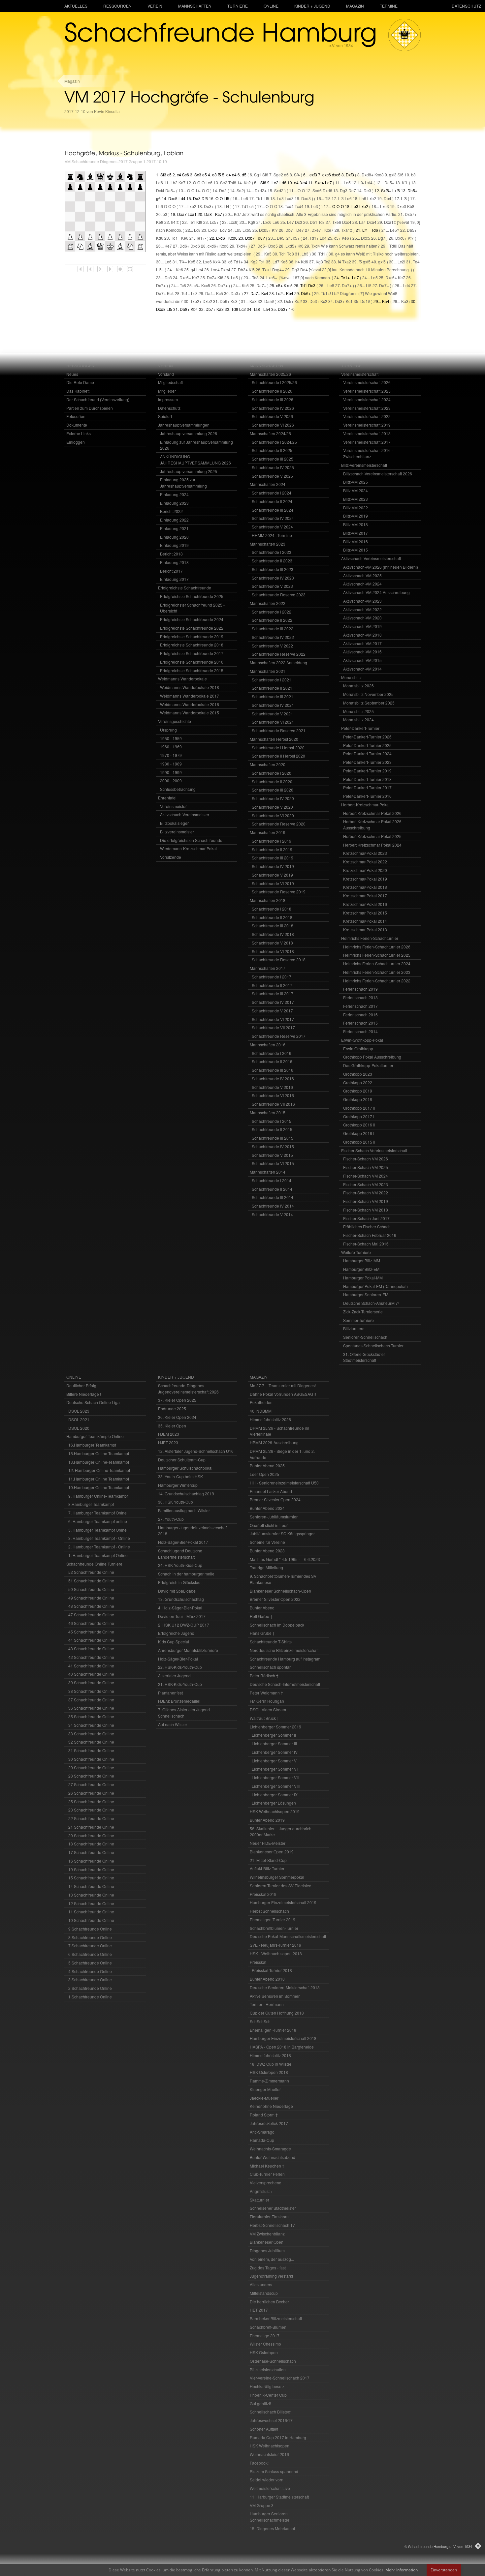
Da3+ (236, 293)
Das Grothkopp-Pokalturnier (368, 1065)
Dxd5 (273, 246)
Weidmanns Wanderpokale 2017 (190, 696)
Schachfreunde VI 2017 (273, 1019)
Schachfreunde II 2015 (272, 1129)
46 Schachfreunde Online (91, 1623)
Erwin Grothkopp (358, 1048)
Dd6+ (184, 246)
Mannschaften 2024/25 (270, 433)
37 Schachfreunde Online (91, 1700)
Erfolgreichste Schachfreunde (185, 588)
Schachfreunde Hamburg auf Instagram (285, 1659)
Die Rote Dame (80, 382)
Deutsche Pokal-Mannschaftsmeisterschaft (288, 1936)
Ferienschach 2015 (360, 1023)
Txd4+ (242, 246)
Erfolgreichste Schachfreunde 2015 (192, 670)
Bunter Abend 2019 (267, 1820)
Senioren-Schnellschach (365, 1337)
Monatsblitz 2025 (358, 711)
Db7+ (290, 230)
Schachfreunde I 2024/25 (274, 442)
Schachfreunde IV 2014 (273, 1206)
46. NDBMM (261, 1411)
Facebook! (259, 2463)
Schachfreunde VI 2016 (273, 1095)
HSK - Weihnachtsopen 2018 (276, 1953)
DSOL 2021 (79, 1419)
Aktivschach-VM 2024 (362, 584)
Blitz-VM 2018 (356, 524)
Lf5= (160, 270)
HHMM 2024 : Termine (272, 535)
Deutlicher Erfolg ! (82, 1385)
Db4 (388, 198)
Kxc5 (206, 285)
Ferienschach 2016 (360, 1015)
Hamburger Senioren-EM (366, 1294)
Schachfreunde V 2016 (272, 1087)
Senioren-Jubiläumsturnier (274, 1517)
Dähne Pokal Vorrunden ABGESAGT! (283, 1394)
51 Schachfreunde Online (91, 1581)
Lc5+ (214, 222)
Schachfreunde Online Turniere (94, 1564)
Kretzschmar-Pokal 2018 (365, 887)
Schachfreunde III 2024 (273, 510)
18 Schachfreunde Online (91, 1844)
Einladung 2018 (174, 562)
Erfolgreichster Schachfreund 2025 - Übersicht (192, 608)
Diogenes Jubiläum (267, 2250)
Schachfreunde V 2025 (272, 476)
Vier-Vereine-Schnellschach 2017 (280, 2378)
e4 (234, 175)
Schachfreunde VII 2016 (273, 1104)
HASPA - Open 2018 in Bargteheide (282, 2047)
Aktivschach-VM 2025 (362, 575)
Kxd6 (233, 238)
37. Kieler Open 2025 (177, 1400)
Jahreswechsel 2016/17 (271, 2420)
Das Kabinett (78, 391)
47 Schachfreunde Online (91, 1615)
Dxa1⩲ (390, 222)
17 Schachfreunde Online (91, 1852)
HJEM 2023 (169, 1434)
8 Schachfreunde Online (90, 1937)
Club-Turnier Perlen (267, 2174)
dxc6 (327, 175)
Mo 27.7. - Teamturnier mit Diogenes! (283, 1385)
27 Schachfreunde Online (91, 1784)
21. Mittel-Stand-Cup (268, 1860)
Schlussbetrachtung (178, 789)
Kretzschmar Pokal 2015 (365, 913)
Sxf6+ (386, 190)
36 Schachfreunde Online (91, 1708)
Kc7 (182, 182)
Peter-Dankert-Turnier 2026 (367, 737)
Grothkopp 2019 (358, 1091)
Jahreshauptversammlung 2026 (189, 433)
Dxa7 (182, 214)
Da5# (269, 301)
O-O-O (199, 182)
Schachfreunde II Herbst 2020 (278, 756)
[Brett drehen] (130, 269)
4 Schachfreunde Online (90, 1971)
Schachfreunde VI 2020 (273, 815)
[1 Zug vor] (100, 269)
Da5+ (389, 182)
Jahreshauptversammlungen (184, 425)
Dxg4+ (278, 270)
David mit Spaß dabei (177, 1591)
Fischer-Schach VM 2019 (366, 1201)
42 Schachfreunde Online (91, 1657)
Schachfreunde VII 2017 (273, 1027)
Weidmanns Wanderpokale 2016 (190, 704)
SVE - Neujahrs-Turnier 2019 (275, 1945)
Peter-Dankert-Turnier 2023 (367, 762)
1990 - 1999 (171, 772)
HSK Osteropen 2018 (269, 2072)
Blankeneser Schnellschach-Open (280, 1591)
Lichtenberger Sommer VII (275, 1777)
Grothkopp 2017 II (359, 1108)
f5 (219, 175)
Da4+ (210, 293)
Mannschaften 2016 (268, 1045)
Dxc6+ (401, 238)
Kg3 (319, 262)
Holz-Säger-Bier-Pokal (178, 1659)
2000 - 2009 (171, 780)
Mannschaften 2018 (268, 900)
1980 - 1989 (171, 764)
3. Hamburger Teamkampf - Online (99, 1538)
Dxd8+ (368, 175)
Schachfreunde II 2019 (272, 849)
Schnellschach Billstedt (271, 2412)
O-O (191, 190)
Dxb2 (207, 301)
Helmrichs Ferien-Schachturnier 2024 (377, 963)
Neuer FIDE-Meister (268, 1843)
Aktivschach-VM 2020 (362, 618)
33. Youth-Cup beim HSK (180, 1476)
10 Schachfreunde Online (91, 1920)
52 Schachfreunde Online (91, 1572)
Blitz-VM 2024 (356, 490)
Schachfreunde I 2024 (272, 493)
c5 (169, 175)
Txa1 (267, 270)
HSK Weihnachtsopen (270, 2446)
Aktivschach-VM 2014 (362, 669)
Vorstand (166, 374)
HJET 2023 (168, 1442)
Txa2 (347, 262)
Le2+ (280, 293)
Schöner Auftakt (264, 2429)
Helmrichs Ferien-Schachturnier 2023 (377, 972)
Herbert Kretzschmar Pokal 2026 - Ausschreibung (373, 824)
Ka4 (386, 301)
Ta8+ (258, 309)
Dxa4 (372, 222)
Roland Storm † (264, 2115)
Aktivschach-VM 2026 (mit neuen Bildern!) (381, 567)
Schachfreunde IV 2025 (273, 467)
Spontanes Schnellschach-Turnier (373, 1346)
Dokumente (77, 425)
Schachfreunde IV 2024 (273, 518)
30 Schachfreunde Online (91, 1759)
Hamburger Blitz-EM (361, 1269)
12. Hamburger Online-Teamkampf (99, 1470)
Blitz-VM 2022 (356, 508)
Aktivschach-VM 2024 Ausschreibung (376, 592)
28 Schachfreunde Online (91, 1776)
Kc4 (170, 293)
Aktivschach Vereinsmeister (185, 814)
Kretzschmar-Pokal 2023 (365, 853)
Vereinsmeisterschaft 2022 (367, 416)
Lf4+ (366, 230)
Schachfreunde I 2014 (272, 1180)
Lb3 (305, 254)
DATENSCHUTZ (466, 6)
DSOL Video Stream (268, 1709)
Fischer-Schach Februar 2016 (370, 1235)
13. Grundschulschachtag (181, 1599)
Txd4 (289, 206)
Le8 (331, 285)
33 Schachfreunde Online (91, 1734)
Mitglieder (167, 391)
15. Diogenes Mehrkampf (272, 2528)
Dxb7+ (411, 214)
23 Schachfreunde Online (91, 1810)
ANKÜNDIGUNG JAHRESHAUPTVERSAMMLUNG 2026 (195, 460)
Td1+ (176, 238)
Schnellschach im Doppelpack (277, 1625)
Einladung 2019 (174, 545)
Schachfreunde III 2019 (273, 858)
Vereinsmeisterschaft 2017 (367, 442)
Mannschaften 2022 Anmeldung (278, 662)
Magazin (355, 6)
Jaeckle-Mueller (264, 2098)
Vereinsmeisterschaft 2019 (367, 425)
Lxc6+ (214, 230)
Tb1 (259, 198)
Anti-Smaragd (262, 2132)
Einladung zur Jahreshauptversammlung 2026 (196, 445)
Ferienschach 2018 (360, 997)
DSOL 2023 (79, 1411)
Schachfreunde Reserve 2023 (279, 595)
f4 (339, 262)
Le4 (200, 270)
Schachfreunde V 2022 (272, 646)
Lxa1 (192, 214)
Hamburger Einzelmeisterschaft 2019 (283, 1902)
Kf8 (199, 222)
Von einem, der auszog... (272, 2259)
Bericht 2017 (171, 571)
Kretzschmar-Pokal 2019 (365, 879)
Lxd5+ (291, 246)
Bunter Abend (262, 1608)
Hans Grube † (262, 1633)
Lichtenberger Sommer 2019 (275, 1727)
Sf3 (163, 175)
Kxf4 (217, 262)
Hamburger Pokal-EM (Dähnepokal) (375, 1286)
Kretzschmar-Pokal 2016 (365, 904)
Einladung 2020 (174, 537)
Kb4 (290, 293)
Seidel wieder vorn (267, 2480)
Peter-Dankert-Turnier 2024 (367, 753)
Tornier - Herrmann (267, 2004)
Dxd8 (161, 309)
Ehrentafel (167, 798)
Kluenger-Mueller (265, 2089)
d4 (229, 175)
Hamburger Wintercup (178, 1485)
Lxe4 (215, 270)
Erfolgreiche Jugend (176, 1633)
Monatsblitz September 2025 (369, 703)
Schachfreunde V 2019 (272, 875)
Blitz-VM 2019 (356, 516)
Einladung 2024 (174, 494)
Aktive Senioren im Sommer (275, 1996)
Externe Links (79, 433)
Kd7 (238, 214)
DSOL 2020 (79, 1428)
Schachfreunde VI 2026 (273, 425)
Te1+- (201, 238)
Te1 (192, 222)
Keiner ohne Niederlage (271, 2106)
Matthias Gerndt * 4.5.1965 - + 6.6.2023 (285, 1559)
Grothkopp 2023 (358, 1074)
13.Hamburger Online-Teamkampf (99, 1462)
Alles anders (261, 2284)
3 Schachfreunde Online (90, 1979)
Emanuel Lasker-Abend (271, 1491)
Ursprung (168, 730)
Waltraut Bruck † (264, 1718)
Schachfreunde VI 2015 (273, 1163)
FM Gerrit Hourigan (267, 1701)
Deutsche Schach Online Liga (93, 1402)
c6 (230, 262)
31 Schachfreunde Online (91, 1750)
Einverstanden (444, 2570)
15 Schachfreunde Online (91, 1878)
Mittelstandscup (264, 2293)
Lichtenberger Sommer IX (275, 1795)
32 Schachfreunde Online (91, 1742)
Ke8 (160, 222)
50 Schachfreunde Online (91, 1589)
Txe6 (337, 222)
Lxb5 (247, 230)
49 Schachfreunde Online (91, 1598)
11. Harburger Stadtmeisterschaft (279, 2497)
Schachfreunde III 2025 (273, 459)
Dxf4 (160, 190)
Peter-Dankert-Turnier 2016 (367, 796)
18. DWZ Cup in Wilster (271, 2064)
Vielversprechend (266, 2183)
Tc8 (322, 222)
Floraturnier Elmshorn (269, 2217)
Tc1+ (186, 293)
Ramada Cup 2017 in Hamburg (278, 2437)
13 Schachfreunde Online (91, 1895)
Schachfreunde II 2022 (272, 620)
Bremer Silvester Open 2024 (275, 1499)
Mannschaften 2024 (268, 484)
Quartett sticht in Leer (269, 1525)
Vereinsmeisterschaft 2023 (367, 408)
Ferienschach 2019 (360, 989)
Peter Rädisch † (264, 1676)
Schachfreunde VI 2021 (273, 722)
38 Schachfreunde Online (91, 1691)
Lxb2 (372, 198)
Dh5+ (412, 190)
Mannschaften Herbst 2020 (274, 739)
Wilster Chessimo (265, 2344)
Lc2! (401, 262)
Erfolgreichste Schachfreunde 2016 (192, 662)
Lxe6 (207, 262)
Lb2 (174, 182)
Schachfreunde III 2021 (273, 696)
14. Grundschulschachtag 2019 (186, 1494)
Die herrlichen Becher (269, 2302)
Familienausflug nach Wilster (184, 1510)
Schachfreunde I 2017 (272, 977)
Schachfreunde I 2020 (272, 773)
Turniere (238, 6)
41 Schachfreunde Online (91, 1666)
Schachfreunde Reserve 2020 (279, 824)
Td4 (416, 262)
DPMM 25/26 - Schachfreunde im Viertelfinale (279, 1431)
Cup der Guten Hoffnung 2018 (277, 2013)
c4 (179, 175)
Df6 (205, 198)
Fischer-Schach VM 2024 (366, 1176)
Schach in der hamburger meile (186, 1574)
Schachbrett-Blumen (268, 2327)
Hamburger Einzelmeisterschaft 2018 (283, 2038)
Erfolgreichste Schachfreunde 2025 (192, 596)
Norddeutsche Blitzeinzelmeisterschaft (284, 1650)
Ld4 (182, 198)
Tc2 (327, 262)
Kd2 (298, 301)
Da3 (197, 198)
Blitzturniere (354, 1328)
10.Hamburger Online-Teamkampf (99, 1487)
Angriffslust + (261, 2191)
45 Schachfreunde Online (91, 1632)
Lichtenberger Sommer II (274, 1735)
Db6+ (306, 293)
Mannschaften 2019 (268, 832)
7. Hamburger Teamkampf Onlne (97, 1513)
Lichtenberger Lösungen (274, 1803)
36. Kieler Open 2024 (177, 1417)
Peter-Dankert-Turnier (360, 728)
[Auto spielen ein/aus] (120, 269)
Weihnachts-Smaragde (270, 2149)
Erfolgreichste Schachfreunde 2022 (192, 628)
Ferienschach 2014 (360, 1031)
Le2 (275, 182)
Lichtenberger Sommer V (274, 1761)
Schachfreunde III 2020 (273, 790)
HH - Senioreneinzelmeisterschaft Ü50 (284, 1483)
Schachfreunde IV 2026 (273, 408)
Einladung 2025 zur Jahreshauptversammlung (183, 483)
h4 (298, 262)
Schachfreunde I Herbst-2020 (278, 748)
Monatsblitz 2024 (358, 719)
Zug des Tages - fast (268, 2268)
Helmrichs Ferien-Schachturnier (370, 938)
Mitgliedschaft (170, 382)
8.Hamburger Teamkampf (91, 1504)
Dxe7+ (317, 230)
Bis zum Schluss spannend (274, 2471)
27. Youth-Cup (171, 1519)
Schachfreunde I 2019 (272, 841)
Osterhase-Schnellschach (273, 2361)
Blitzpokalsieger (174, 823)
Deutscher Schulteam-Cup (182, 1460)
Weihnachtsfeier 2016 (269, 2454)
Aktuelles (76, 6)
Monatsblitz (351, 677)
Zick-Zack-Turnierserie (363, 1312)
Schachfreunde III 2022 (273, 629)
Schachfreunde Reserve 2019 (279, 892)
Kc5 (245, 285)
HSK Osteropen (264, 2352)
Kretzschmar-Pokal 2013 (365, 929)
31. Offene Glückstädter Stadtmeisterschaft (364, 1357)
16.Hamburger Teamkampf (92, 1445)
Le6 (209, 182)
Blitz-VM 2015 (356, 550)
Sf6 (265, 175)
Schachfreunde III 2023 (273, 569)
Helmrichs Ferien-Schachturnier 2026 (377, 947)
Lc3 (194, 293)
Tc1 (262, 262)
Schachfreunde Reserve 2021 (279, 730)
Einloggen (76, 442)
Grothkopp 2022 (358, 1082)
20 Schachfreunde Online (91, 1835)
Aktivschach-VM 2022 (362, 609)
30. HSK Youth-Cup (176, 1502)
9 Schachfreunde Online (90, 1929)
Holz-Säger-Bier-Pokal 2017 (183, 1542)
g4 (338, 254)
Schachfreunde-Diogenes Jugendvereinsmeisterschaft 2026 (188, 1389)
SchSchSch (260, 2021)
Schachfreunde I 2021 (272, 680)
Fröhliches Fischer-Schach (367, 1227)
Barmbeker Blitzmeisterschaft (276, 2318)
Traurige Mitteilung (266, 1567)
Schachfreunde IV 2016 (273, 1078)
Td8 (291, 254)
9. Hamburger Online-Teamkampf (98, 1496)
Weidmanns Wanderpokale (182, 679)
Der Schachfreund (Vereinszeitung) (98, 399)
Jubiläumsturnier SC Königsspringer (282, 1533)
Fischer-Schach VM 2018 (366, 1210)
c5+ (296, 238)
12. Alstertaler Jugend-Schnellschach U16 (196, 1451)
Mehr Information (402, 2570)
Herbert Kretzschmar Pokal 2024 (372, 845)
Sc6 (186, 175)
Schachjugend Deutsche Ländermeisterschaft (180, 1554)
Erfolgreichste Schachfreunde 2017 (192, 653)
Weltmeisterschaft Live (270, 2488)
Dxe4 (226, 270)
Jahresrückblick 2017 (269, 2123)
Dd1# (365, 301)
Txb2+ (196, 301)
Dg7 (382, 238)
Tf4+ (183, 262)
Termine (389, 6)
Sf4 (297, 175)
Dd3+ (340, 301)
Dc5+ (289, 301)
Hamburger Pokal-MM (363, 1278)
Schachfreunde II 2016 (272, 1061)
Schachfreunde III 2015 (273, 1138)
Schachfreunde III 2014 (273, 1197)
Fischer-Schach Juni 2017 (366, 1218)
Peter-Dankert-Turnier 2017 (367, 787)
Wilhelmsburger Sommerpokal (277, 1877)
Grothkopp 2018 (358, 1099)
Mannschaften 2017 (268, 968)
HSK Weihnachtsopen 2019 (275, 1811)
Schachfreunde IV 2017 (273, 1002)
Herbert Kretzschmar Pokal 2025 (372, 836)
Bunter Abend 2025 (267, 1466)
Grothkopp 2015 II (359, 1142)
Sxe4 (319, 182)
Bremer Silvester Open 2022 (275, 1599)
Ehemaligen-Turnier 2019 (273, 1919)
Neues (72, 374)
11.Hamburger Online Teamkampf (99, 1479)
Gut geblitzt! (260, 2403)
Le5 (347, 182)
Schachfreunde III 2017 (273, 993)
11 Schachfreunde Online (91, 1912)
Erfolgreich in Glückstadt (180, 1582)
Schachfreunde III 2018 (273, 926)
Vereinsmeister (173, 806)
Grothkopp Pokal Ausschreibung (372, 1057)
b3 (413, 175)
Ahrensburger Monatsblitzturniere (188, 1650)
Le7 (328, 182)
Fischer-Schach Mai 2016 (366, 1244)
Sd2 (240, 190)
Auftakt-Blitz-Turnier (267, 1868)
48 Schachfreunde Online (91, 1606)
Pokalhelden (261, 1402)
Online (271, 6)
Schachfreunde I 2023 (272, 552)
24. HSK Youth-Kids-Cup (180, 1565)
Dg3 (344, 190)
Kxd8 (379, 175)
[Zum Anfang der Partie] (81, 269)
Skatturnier (259, 2200)
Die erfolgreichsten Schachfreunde (191, 840)
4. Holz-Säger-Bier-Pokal (180, 1608)
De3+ (209, 206)
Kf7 (275, 230)
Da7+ (223, 285)
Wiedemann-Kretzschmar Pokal (188, 848)
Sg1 (258, 175)
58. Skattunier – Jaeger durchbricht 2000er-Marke (281, 1832)
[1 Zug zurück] (90, 269)
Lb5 (238, 230)
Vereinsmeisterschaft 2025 (367, 391)
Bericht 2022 (171, 511)
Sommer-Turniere (358, 1320)
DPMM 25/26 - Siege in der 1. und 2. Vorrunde (282, 1454)
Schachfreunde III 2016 (273, 1070)
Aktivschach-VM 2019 (362, 626)
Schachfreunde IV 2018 (273, 934)
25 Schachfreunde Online (91, 1801)
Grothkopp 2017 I (359, 1116)
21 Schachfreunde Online (91, 1827)
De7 (352, 190)
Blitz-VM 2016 (356, 541)
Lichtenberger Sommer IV (275, 1752)
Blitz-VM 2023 (356, 499)
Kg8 (252, 222)
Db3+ (243, 270)
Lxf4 (369, 182)
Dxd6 (327, 190)
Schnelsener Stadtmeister (273, 2208)
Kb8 (411, 206)
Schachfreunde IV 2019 (273, 866)
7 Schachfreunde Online (90, 1946)
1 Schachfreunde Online (90, 1997)
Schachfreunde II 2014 (272, 1189)
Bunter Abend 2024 (267, 1508)
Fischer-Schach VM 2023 (366, 1184)
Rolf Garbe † (261, 1616)
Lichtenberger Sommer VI (275, 1769)
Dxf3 (350, 175)
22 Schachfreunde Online (91, 1818)
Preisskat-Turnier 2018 (272, 1970)
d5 (244, 175)
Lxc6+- (272, 277)
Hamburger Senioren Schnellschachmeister (270, 2517)
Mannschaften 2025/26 (270, 374)
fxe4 (303, 182)
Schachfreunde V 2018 (272, 943)
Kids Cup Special (174, 1642)
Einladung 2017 (174, 579)
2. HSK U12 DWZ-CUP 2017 (184, 1625)
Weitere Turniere (356, 1252)
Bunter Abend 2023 (267, 1551)
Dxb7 (250, 238)
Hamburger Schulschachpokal (185, 1468)
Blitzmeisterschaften (268, 2369)
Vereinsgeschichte (175, 721)
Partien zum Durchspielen (90, 408)
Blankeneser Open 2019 (272, 1852)
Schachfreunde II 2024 (272, 501)
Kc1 (349, 301)
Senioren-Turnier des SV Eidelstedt (281, 1886)
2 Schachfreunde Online (90, 1988)
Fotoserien (76, 416)
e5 (205, 175)
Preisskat (258, 1962)
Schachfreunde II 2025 (272, 450)
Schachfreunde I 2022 (272, 612)
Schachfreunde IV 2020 (273, 798)
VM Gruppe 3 (262, 2505)
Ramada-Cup (262, 2140)
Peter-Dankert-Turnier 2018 (367, 779)
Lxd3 (289, 198)
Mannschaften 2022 (268, 603)
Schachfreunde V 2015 (272, 1155)
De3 (367, 190)
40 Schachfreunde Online (91, 1674)
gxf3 (393, 175)
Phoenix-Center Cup (268, 2395)
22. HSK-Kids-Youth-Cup (180, 1667)
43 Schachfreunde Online (91, 1648)
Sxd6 (317, 190)
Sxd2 (279, 190)
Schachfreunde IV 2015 (273, 1146)
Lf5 (226, 198)
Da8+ (209, 214)
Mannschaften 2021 (268, 671)
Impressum (168, 399)
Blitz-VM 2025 (356, 482)
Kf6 (301, 246)
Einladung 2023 (174, 503)
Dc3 (299, 222)
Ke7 (168, 246)
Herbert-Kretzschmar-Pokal (365, 805)
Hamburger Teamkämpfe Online (95, 1436)
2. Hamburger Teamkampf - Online (99, 1547)
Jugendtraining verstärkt (271, 2276)
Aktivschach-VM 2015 (362, 660)
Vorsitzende (171, 857)
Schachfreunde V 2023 (272, 586)
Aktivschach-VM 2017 (362, 643)
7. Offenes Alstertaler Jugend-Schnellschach (185, 1713)
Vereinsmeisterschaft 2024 (367, 399)
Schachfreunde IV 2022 (273, 637)
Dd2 (223, 190)
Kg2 (254, 262)
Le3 (315, 206)
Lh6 (363, 198)
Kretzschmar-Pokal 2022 (365, 862)
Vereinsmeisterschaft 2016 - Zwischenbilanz (368, 453)
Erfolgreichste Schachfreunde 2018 (192, 645)
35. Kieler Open (172, 1426)
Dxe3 (401, 206)
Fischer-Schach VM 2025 (366, 1167)
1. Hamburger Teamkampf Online (98, 1555)
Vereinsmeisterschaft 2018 (367, 433)
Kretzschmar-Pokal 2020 (365, 870)
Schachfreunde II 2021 (272, 688)
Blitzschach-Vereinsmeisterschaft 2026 (378, 474)
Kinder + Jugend (312, 6)
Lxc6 (233, 222)
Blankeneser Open (267, 2242)
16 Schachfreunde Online (91, 1861)
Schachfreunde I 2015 (272, 1121)
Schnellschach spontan (271, 1667)
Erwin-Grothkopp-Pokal (362, 1040)
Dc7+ (212, 277)
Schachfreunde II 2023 (272, 561)
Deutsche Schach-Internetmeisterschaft (285, 1684)
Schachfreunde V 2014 (272, 1214)
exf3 (313, 175)
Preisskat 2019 (263, 1894)
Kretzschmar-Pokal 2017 (365, 896)
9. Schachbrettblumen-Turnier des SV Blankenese (283, 1579)
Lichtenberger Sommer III (274, 1743)
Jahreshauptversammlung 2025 (189, 471)
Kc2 (247, 182)
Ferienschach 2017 (360, 1006)
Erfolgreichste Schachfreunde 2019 (192, 636)
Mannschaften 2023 (268, 544)
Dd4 (304, 270)
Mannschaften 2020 (268, 764)
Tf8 (328, 198)
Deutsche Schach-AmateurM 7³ (371, 1303)
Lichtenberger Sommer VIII (276, 1786)
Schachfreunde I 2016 (272, 1053)
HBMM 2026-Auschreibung (274, 1442)
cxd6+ (213, 246)
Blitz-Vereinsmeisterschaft (364, 465)
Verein (155, 6)
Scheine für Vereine (267, 1542)
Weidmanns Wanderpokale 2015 (190, 713)
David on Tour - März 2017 (182, 1616)
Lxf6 (396, 190)
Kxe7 (329, 230)
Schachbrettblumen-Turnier (274, 1928)
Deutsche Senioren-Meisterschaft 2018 (285, 1987)
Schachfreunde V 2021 (272, 714)
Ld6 (160, 182)
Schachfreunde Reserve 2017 (279, 1036)
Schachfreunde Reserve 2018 (279, 959)
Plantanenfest (170, 1693)
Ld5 (234, 277)
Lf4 (361, 182)
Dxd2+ (261, 190)
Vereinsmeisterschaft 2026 (367, 382)
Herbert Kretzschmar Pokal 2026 (372, 813)
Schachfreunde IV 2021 (273, 705)
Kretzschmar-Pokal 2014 (365, 921)
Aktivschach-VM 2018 (362, 635)
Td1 (245, 206)
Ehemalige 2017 (265, 2336)
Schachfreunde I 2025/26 (274, 382)
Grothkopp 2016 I (359, 1133)
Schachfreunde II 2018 (272, 917)
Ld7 (224, 230)
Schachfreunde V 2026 (272, 416)
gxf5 (367, 262)
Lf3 (341, 198)
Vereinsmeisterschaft (360, 374)
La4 (362, 222)
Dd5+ (262, 246)
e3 (214, 175)
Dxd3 (306, 198)
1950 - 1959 (171, 738)
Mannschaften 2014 (268, 1172)
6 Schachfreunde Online (90, 1954)
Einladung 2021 (174, 528)
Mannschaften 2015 (268, 1112)
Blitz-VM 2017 (356, 533)
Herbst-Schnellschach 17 (272, 2225)
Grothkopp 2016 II (359, 1125)
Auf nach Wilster (173, 1724)
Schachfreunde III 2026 (273, 399)
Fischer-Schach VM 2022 (366, 1193)
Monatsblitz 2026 (358, 686)
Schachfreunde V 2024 (272, 527)
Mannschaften (195, 6)
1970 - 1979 (171, 755)
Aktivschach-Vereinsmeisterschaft (371, 558)
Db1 (314, 222)
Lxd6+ (222, 238)
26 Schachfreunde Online (91, 1793)
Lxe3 (385, 206)
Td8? (260, 238)
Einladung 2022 (174, 520)
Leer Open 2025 (264, 1474)
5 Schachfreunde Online (90, 1963)
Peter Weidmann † (266, 1693)
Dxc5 (173, 198)
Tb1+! (326, 293)
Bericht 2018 (171, 554)
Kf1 (405, 182)
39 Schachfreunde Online (91, 1682)
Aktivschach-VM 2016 (362, 652)
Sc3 (198, 175)
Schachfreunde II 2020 (272, 781)
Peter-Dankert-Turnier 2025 (367, 745)
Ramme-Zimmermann (269, 2081)
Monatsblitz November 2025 (368, 694)
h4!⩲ (175, 222)
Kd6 (160, 238)
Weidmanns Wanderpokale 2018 (190, 687)
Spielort (165, 416)
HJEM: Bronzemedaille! (179, 1701)
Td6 (375, 230)
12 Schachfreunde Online (91, 1903)
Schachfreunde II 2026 (272, 391)
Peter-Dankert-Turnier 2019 (367, 771)
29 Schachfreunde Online (91, 1767)
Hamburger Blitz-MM (362, 1260)
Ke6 (185, 238)
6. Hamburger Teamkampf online (98, 1521)
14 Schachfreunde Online (91, 1886)
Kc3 (234, 301)
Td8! (393, 246)
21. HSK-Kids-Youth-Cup (180, 1684)
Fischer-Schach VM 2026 (366, 1159)
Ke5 (268, 254)
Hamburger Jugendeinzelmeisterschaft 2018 (193, 1531)
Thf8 (232, 182)
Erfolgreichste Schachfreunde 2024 (192, 619)
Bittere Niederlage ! (84, 1394)
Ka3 (253, 301)
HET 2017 (259, 2310)
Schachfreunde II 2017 (272, 985)
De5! (281, 238)
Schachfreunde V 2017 (272, 1011)
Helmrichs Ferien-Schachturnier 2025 (377, 955)
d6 (286, 175)
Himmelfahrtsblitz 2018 (270, 2055)
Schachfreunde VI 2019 (273, 883)
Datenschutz (169, 408)
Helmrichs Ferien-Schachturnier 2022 (377, 981)
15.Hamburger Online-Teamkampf (99, 1453)
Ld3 (280, 198)
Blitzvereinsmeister (177, 832)
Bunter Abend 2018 (267, 1979)
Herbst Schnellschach (269, 1911)
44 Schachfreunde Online (91, 1640)
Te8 (255, 277)
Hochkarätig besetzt (268, 2386)
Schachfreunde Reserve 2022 (279, 654)
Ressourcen (117, 6)
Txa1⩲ (347, 230)
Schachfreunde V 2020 (272, 807)
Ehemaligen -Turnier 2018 (273, 2030)
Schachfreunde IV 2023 (273, 578)
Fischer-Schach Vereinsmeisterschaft (374, 1150)
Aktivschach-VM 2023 (362, 601)
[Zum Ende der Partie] (110, 269)
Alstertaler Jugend (174, 1676)
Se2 (224, 182)
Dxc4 (347, 222)
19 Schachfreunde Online (91, 1869)
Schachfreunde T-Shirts (271, 1642)
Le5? (395, 230)
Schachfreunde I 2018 (272, 909)
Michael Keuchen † (267, 2166)
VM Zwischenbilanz (267, 2234)
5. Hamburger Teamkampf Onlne (97, 1530)
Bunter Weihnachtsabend (273, 2157)
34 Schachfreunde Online (91, 1725)
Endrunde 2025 (172, 1408)
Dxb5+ (265, 230)
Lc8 (197, 230)
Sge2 (278, 175)
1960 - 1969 (171, 747)
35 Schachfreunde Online (91, 1716)
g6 (158, 198)
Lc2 (242, 309)
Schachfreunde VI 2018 (273, 951)
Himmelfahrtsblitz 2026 (270, 1419)
